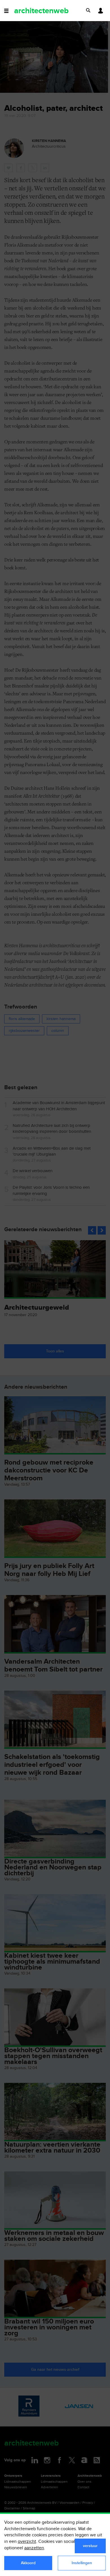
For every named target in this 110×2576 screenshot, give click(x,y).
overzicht (27, 2542)
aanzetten (34, 2548)
